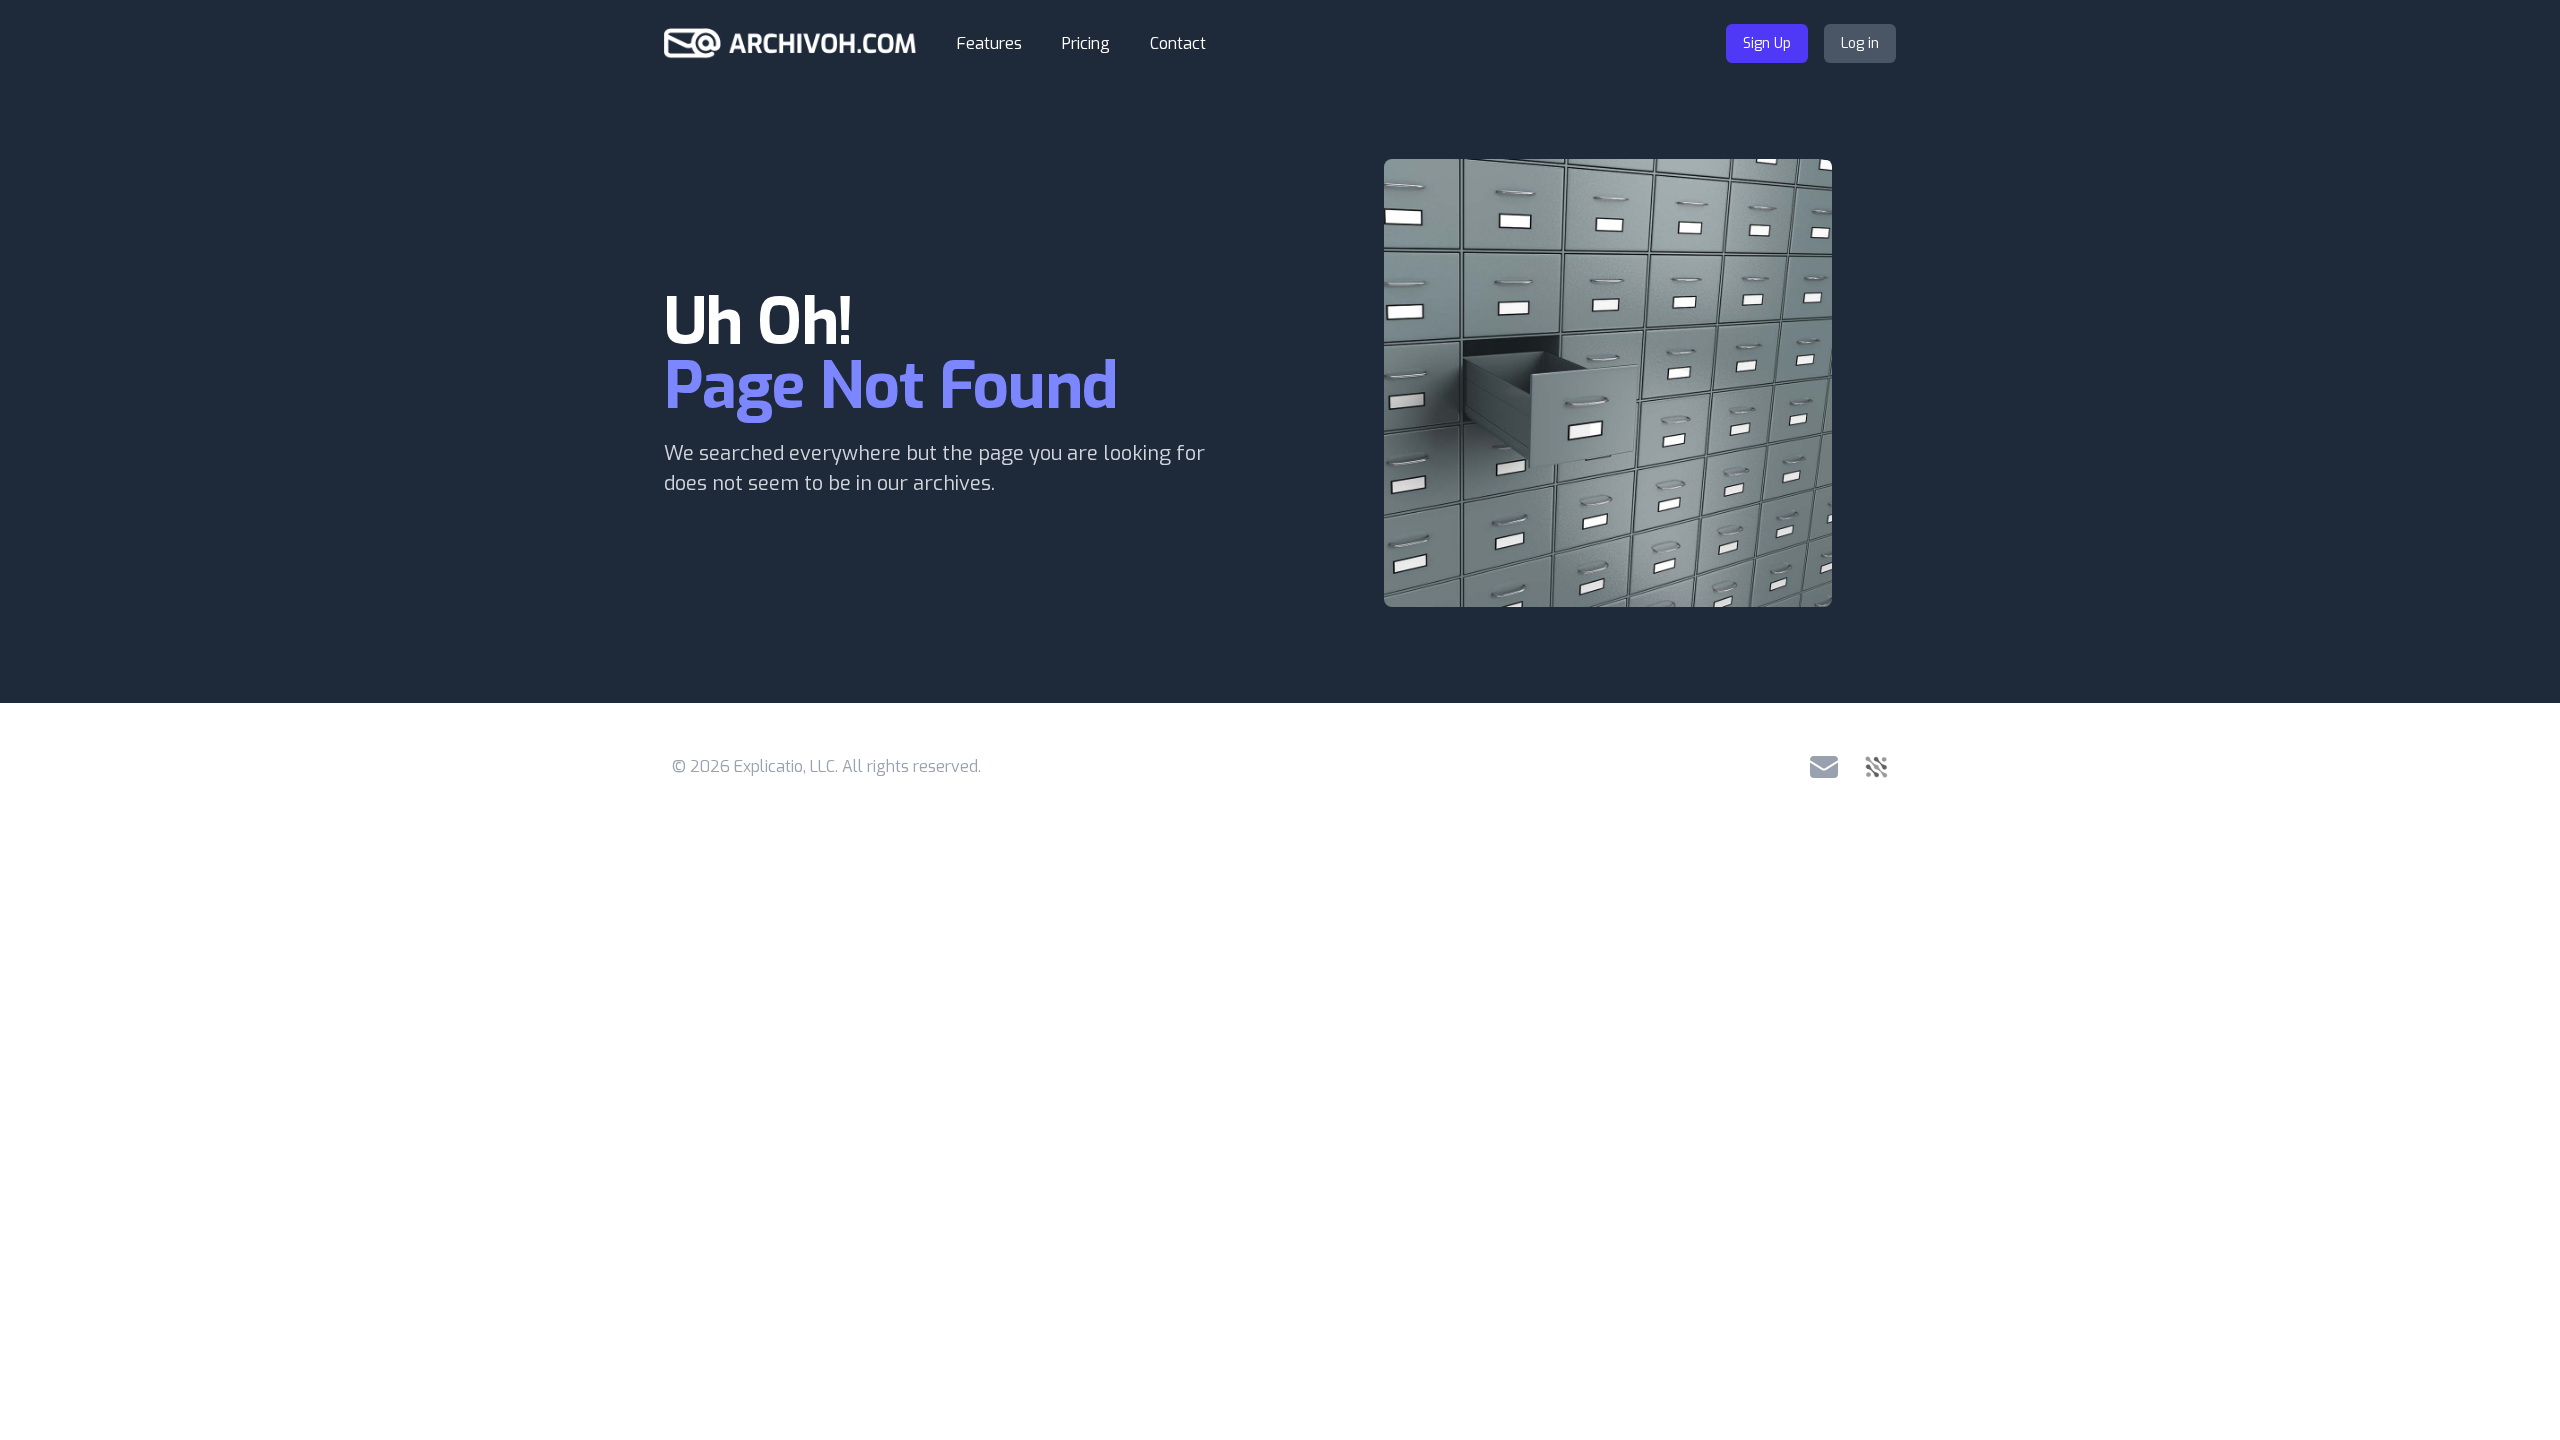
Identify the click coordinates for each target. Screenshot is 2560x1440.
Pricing (1086, 43)
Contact (1178, 43)
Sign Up (1767, 43)
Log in (1860, 43)
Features (989, 43)
